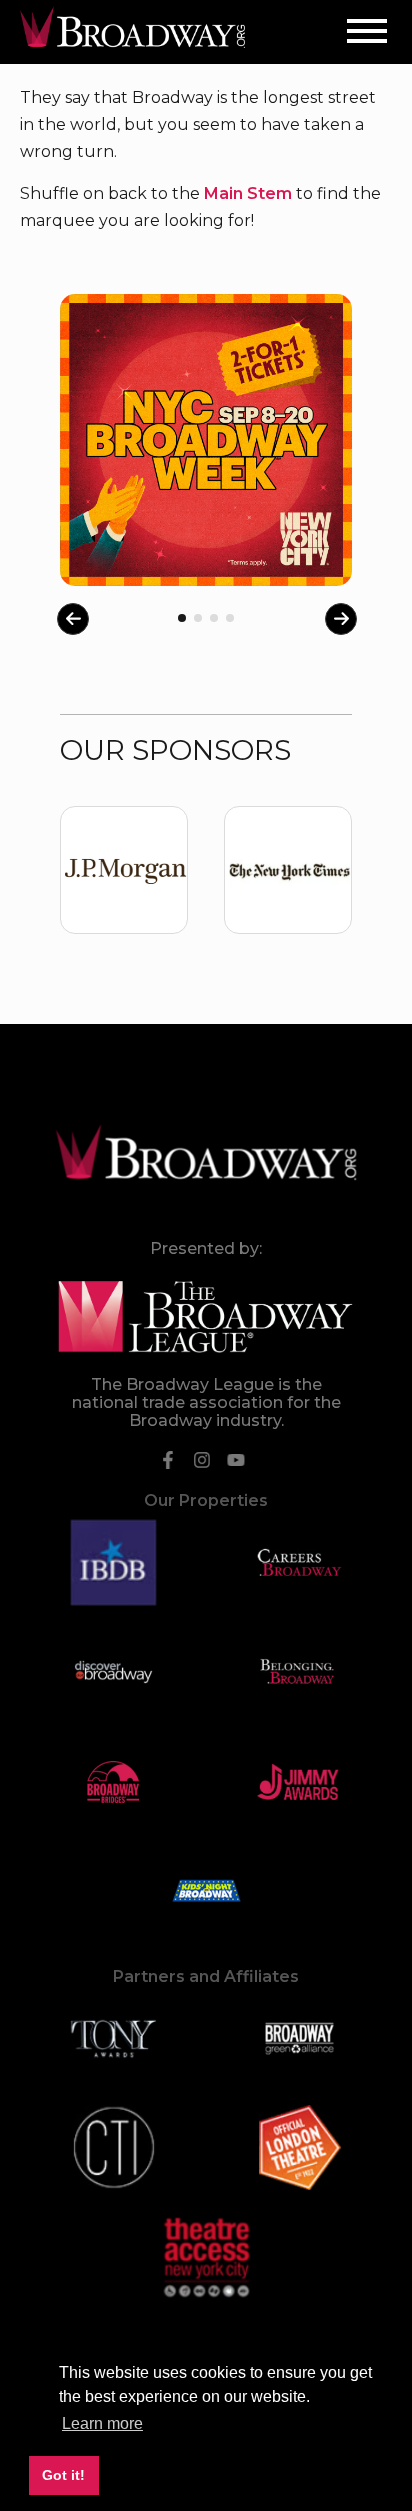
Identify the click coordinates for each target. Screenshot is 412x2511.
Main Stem (248, 193)
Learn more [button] (102, 2423)
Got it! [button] (63, 2475)
